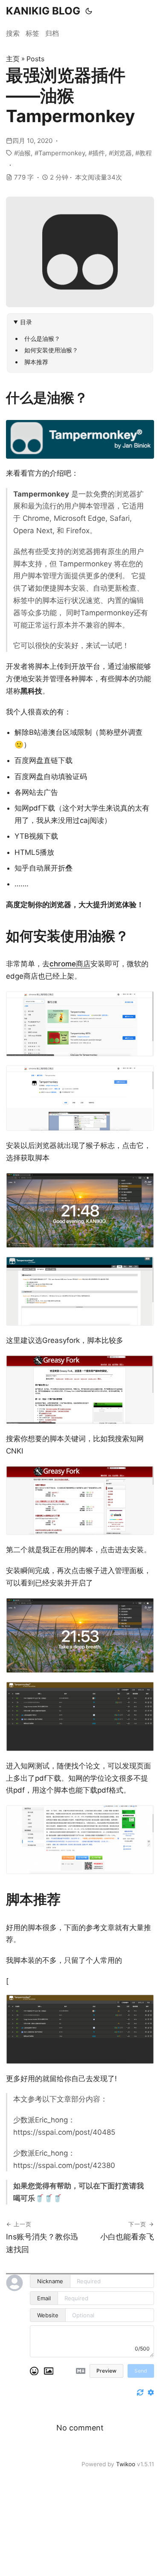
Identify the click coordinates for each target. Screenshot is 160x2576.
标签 (32, 33)
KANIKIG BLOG (43, 11)
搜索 (13, 33)
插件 (99, 153)
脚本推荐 (36, 362)
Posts (35, 59)
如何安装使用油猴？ (51, 350)
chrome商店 (70, 964)
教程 (145, 153)
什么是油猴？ (42, 338)
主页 (13, 59)
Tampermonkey (62, 153)
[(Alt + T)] (89, 11)
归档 (52, 33)
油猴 (24, 153)
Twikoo (126, 2464)
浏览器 (122, 153)
